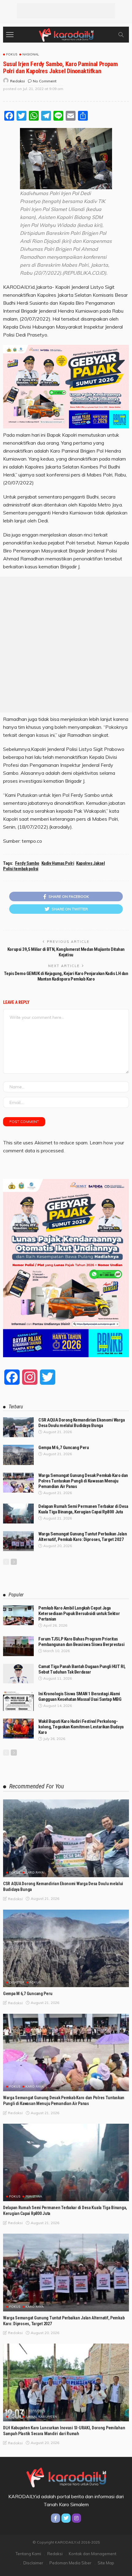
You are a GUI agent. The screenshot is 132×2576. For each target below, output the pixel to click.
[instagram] (76, 2518)
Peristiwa (34, 2197)
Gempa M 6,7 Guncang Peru (64, 1448)
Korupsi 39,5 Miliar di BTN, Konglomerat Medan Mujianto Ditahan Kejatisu (66, 952)
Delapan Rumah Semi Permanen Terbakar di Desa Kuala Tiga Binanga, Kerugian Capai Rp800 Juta (83, 1509)
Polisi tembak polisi (21, 869)
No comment (45, 81)
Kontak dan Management (93, 2554)
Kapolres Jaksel (90, 863)
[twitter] (66, 2518)
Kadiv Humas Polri (58, 863)
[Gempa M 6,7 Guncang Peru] (18, 1455)
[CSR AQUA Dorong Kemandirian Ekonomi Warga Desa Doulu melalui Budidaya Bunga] (18, 1427)
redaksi (17, 81)
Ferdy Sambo (27, 863)
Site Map (106, 2563)
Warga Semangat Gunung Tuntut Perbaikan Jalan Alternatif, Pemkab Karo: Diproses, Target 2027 (83, 1537)
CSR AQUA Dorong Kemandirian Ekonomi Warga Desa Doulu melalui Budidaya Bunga (82, 1423)
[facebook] (56, 2518)
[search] (121, 35)
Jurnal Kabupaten (41, 2417)
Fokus (12, 55)
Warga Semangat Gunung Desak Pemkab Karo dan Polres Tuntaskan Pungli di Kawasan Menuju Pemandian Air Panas (83, 1481)
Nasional (31, 55)
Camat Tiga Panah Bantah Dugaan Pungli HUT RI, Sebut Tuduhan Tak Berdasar (82, 1669)
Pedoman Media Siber (70, 2563)
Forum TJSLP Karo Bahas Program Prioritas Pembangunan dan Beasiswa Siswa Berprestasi (81, 1642)
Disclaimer (33, 2563)
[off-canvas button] (10, 35)
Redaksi (55, 2554)
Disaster (17, 1983)
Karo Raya (35, 1873)
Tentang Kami (28, 2554)
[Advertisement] (66, 11)
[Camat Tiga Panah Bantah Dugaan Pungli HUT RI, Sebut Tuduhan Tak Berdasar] (18, 1674)
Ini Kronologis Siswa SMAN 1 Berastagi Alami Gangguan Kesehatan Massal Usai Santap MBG (80, 1697)
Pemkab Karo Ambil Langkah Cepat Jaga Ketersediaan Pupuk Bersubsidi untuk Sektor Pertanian (79, 1614)
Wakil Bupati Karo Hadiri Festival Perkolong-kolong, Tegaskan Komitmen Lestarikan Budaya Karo (81, 1727)
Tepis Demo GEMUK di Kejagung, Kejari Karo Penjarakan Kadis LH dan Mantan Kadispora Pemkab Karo (66, 976)
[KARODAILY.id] (66, 34)
